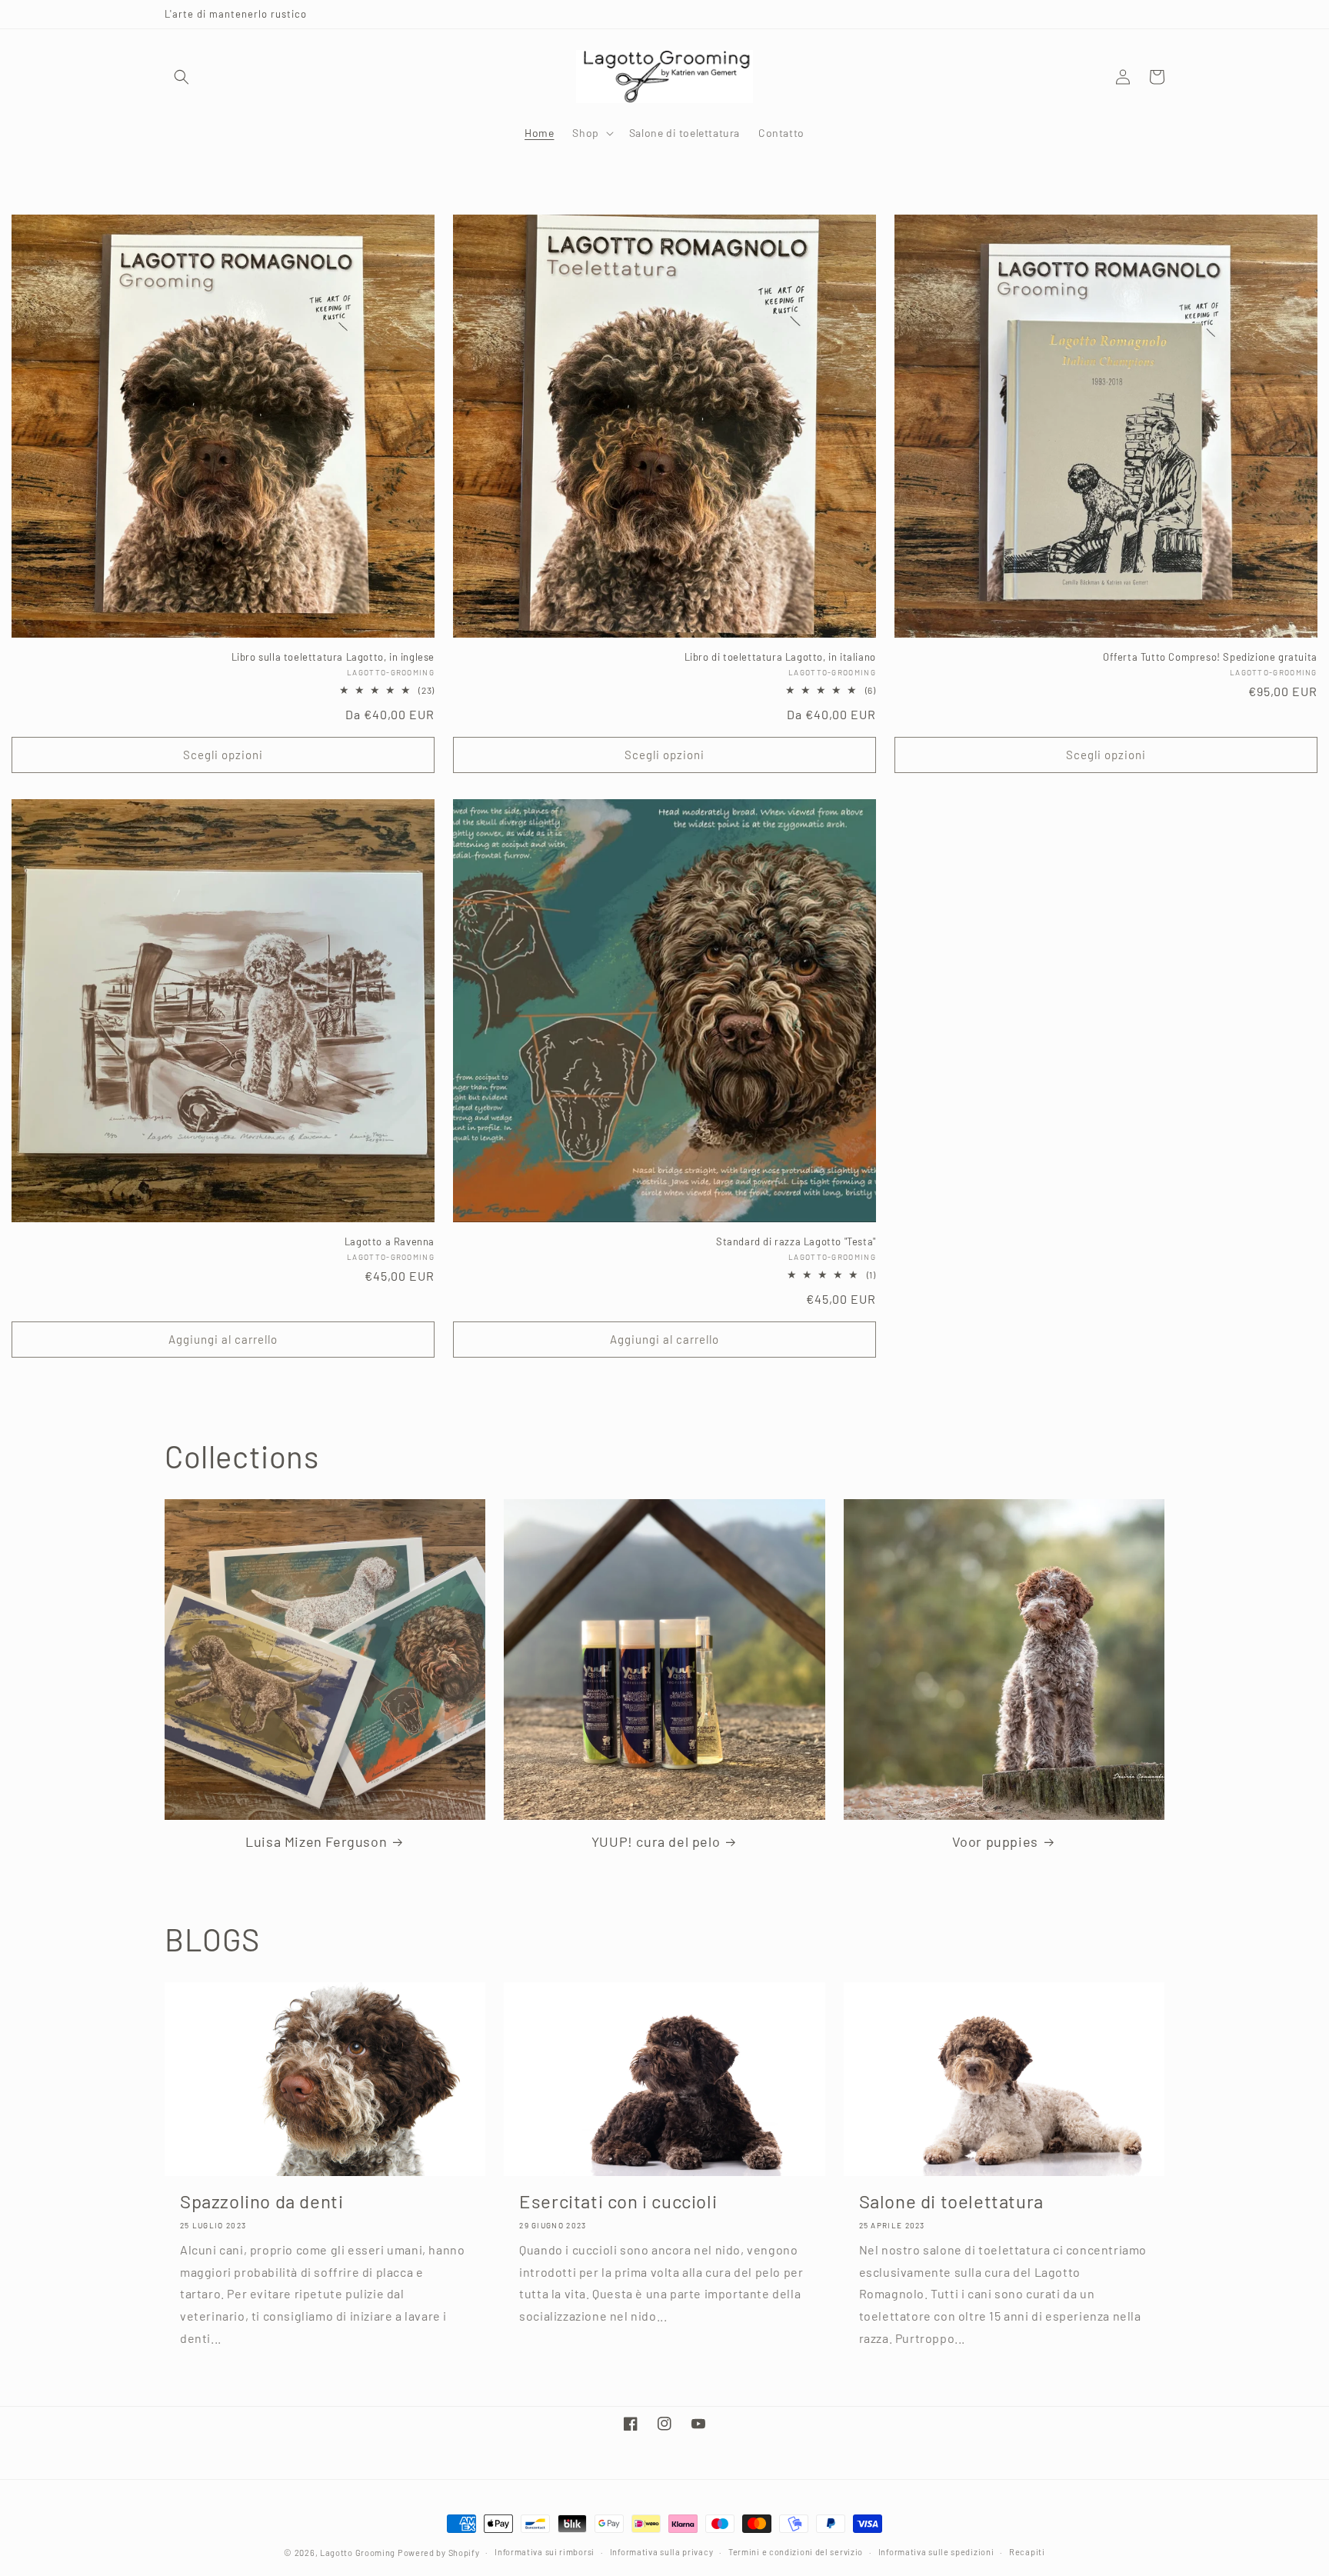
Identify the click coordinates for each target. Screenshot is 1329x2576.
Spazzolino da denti (261, 2201)
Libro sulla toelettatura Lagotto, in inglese (333, 657)
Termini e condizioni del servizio (796, 2552)
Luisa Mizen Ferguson (316, 1841)
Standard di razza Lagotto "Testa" (796, 1241)
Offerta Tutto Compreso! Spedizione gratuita (1210, 657)
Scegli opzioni (223, 755)
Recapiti (1027, 2552)
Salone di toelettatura (951, 2201)
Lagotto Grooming (358, 2553)
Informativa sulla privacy (662, 2552)
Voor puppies (995, 1841)
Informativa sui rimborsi (545, 2552)
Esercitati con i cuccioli (618, 2201)
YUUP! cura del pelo (656, 1841)
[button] (182, 77)
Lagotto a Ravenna (390, 1241)
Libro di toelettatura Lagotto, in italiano (780, 657)
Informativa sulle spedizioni (936, 2552)
